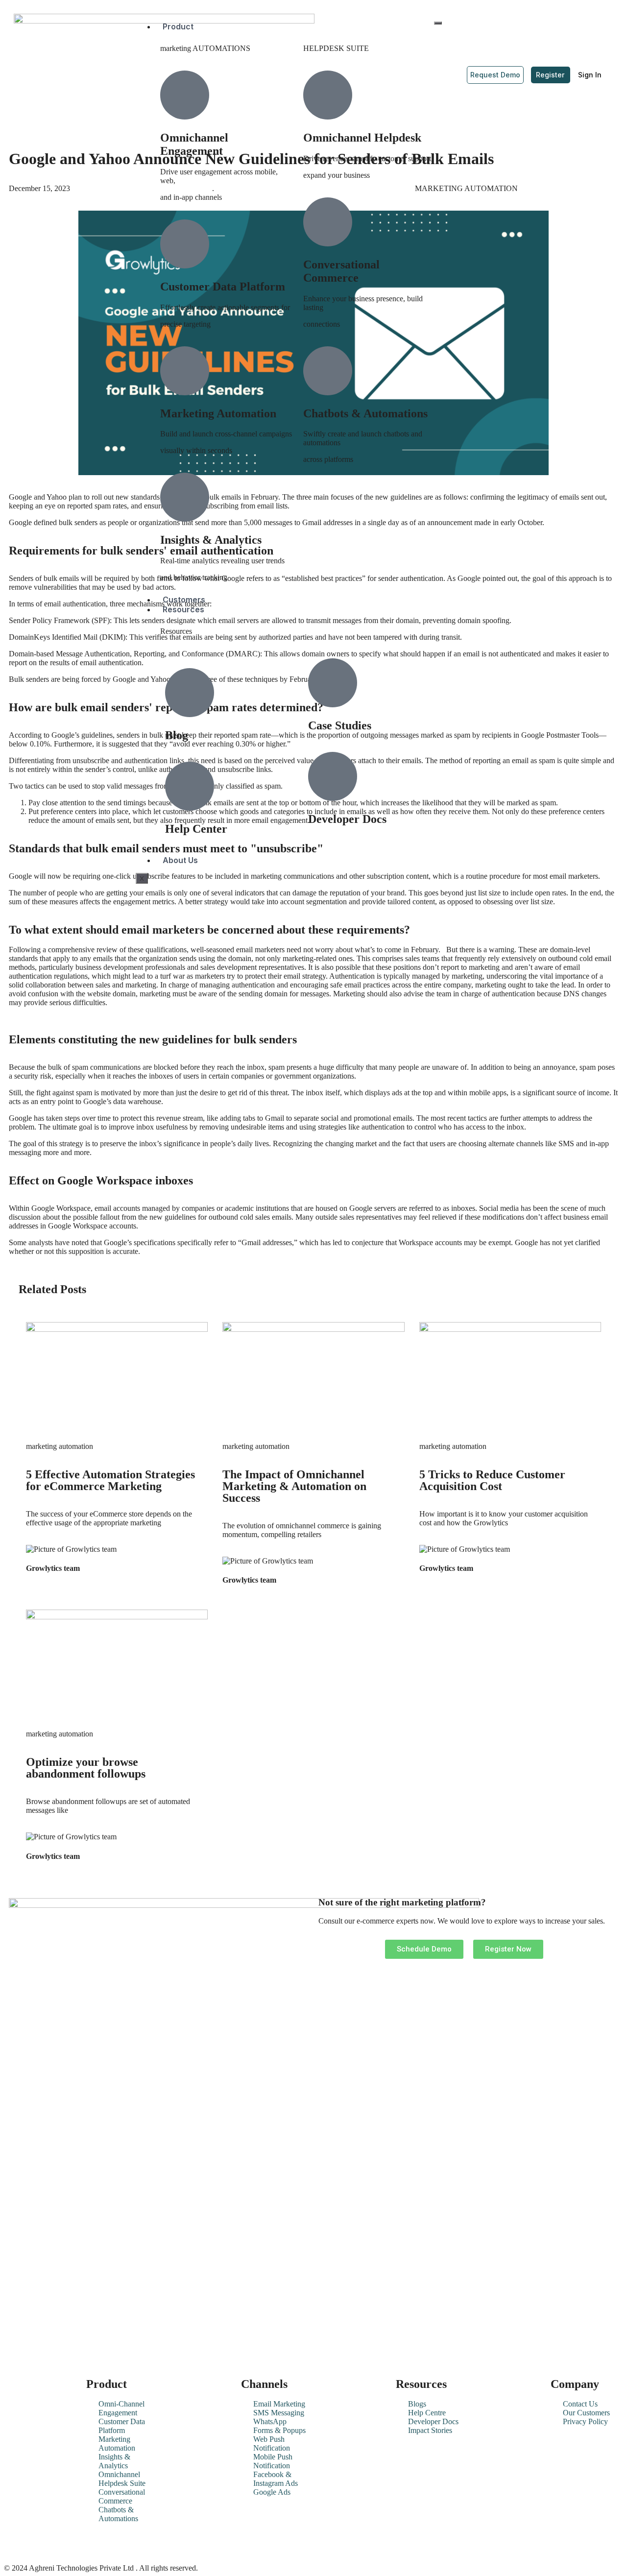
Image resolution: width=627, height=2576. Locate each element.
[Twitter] (74, 2545)
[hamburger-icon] (438, 23)
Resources (183, 609)
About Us (180, 860)
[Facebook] (48, 2545)
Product (178, 26)
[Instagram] (100, 2545)
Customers (184, 600)
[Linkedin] (21, 2545)
